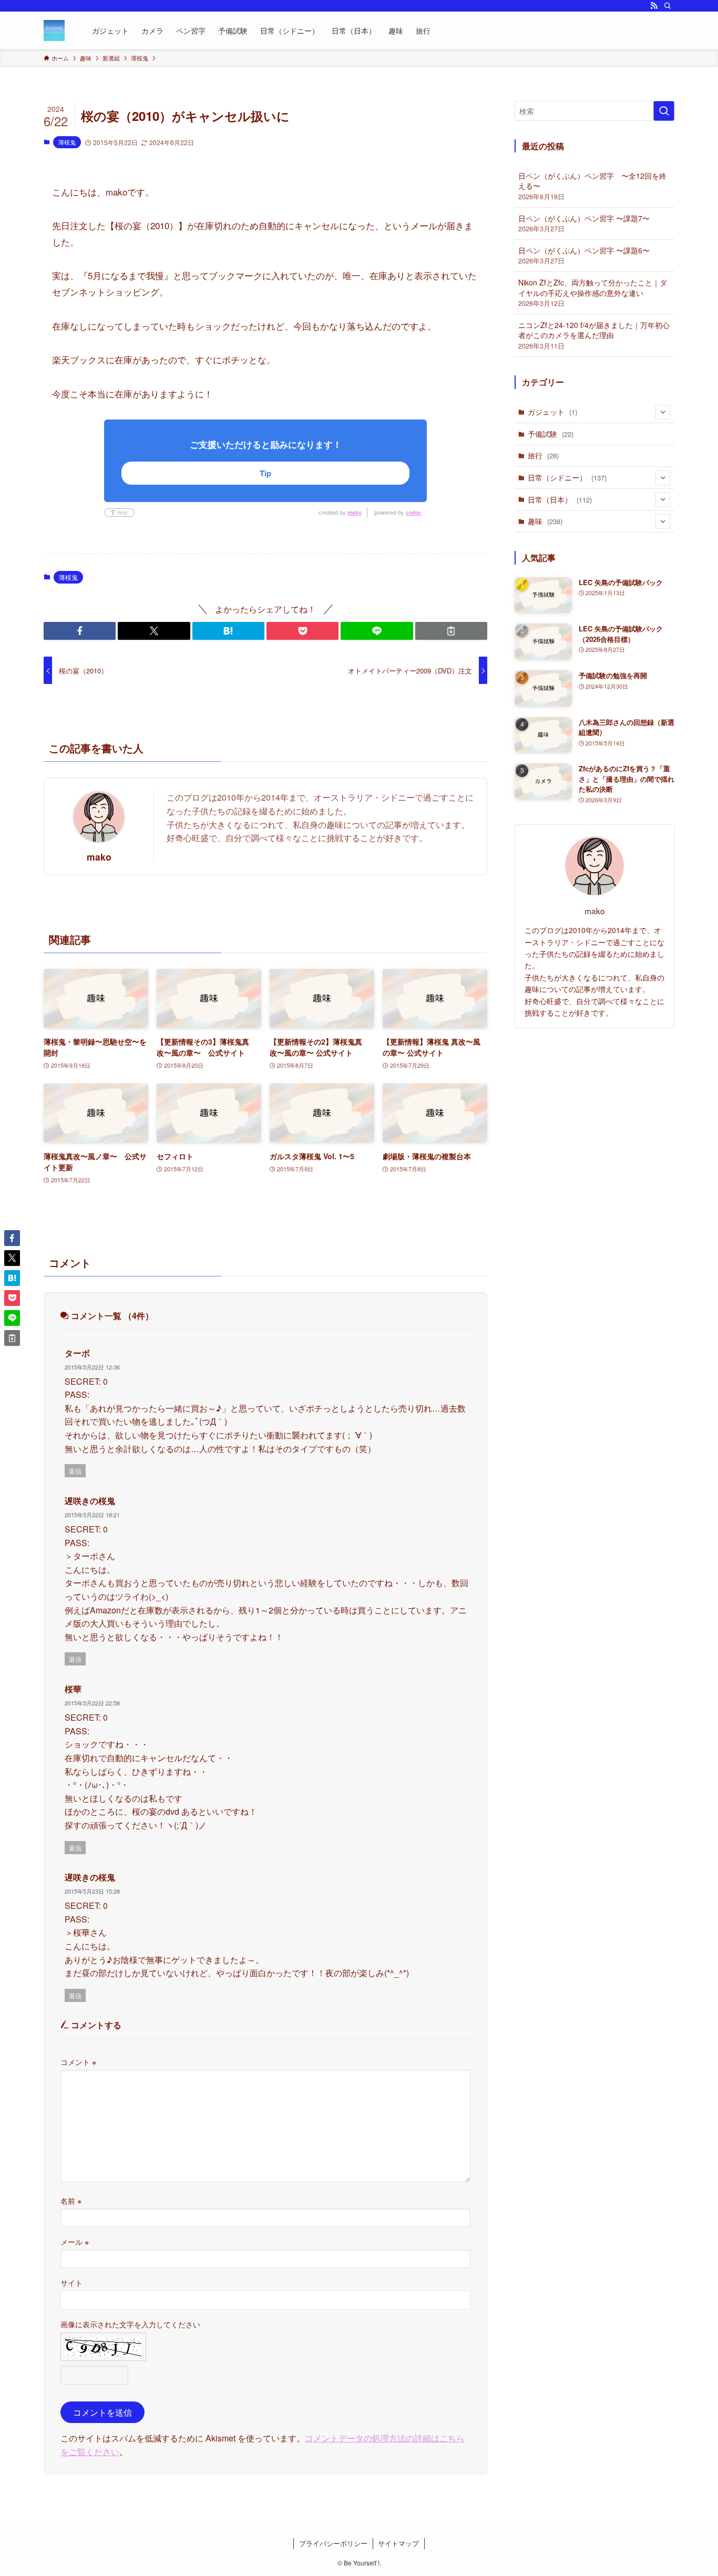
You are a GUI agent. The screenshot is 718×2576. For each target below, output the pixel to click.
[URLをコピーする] (451, 631)
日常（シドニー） (567, 477)
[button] (80, 631)
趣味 (545, 521)
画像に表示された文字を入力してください (130, 2324)
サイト (71, 2282)
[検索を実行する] (664, 111)
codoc (414, 513)
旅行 (543, 455)
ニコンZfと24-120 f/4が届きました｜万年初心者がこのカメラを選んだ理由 (594, 335)
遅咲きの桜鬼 (90, 1501)
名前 (71, 2200)
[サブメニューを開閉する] (663, 412)
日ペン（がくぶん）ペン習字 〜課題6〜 (584, 255)
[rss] (654, 6)
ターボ (77, 1353)
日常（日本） (560, 499)
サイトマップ (398, 2543)
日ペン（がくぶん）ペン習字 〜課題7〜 (584, 223)
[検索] (668, 6)
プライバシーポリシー (333, 2543)
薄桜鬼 (67, 142)
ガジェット (552, 412)
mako (355, 513)
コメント (78, 2062)
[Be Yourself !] (54, 30)
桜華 (73, 1689)
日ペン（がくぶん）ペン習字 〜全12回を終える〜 (592, 186)
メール (75, 2241)
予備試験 (551, 434)
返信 (75, 1471)
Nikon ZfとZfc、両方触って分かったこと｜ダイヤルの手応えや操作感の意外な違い (593, 293)
